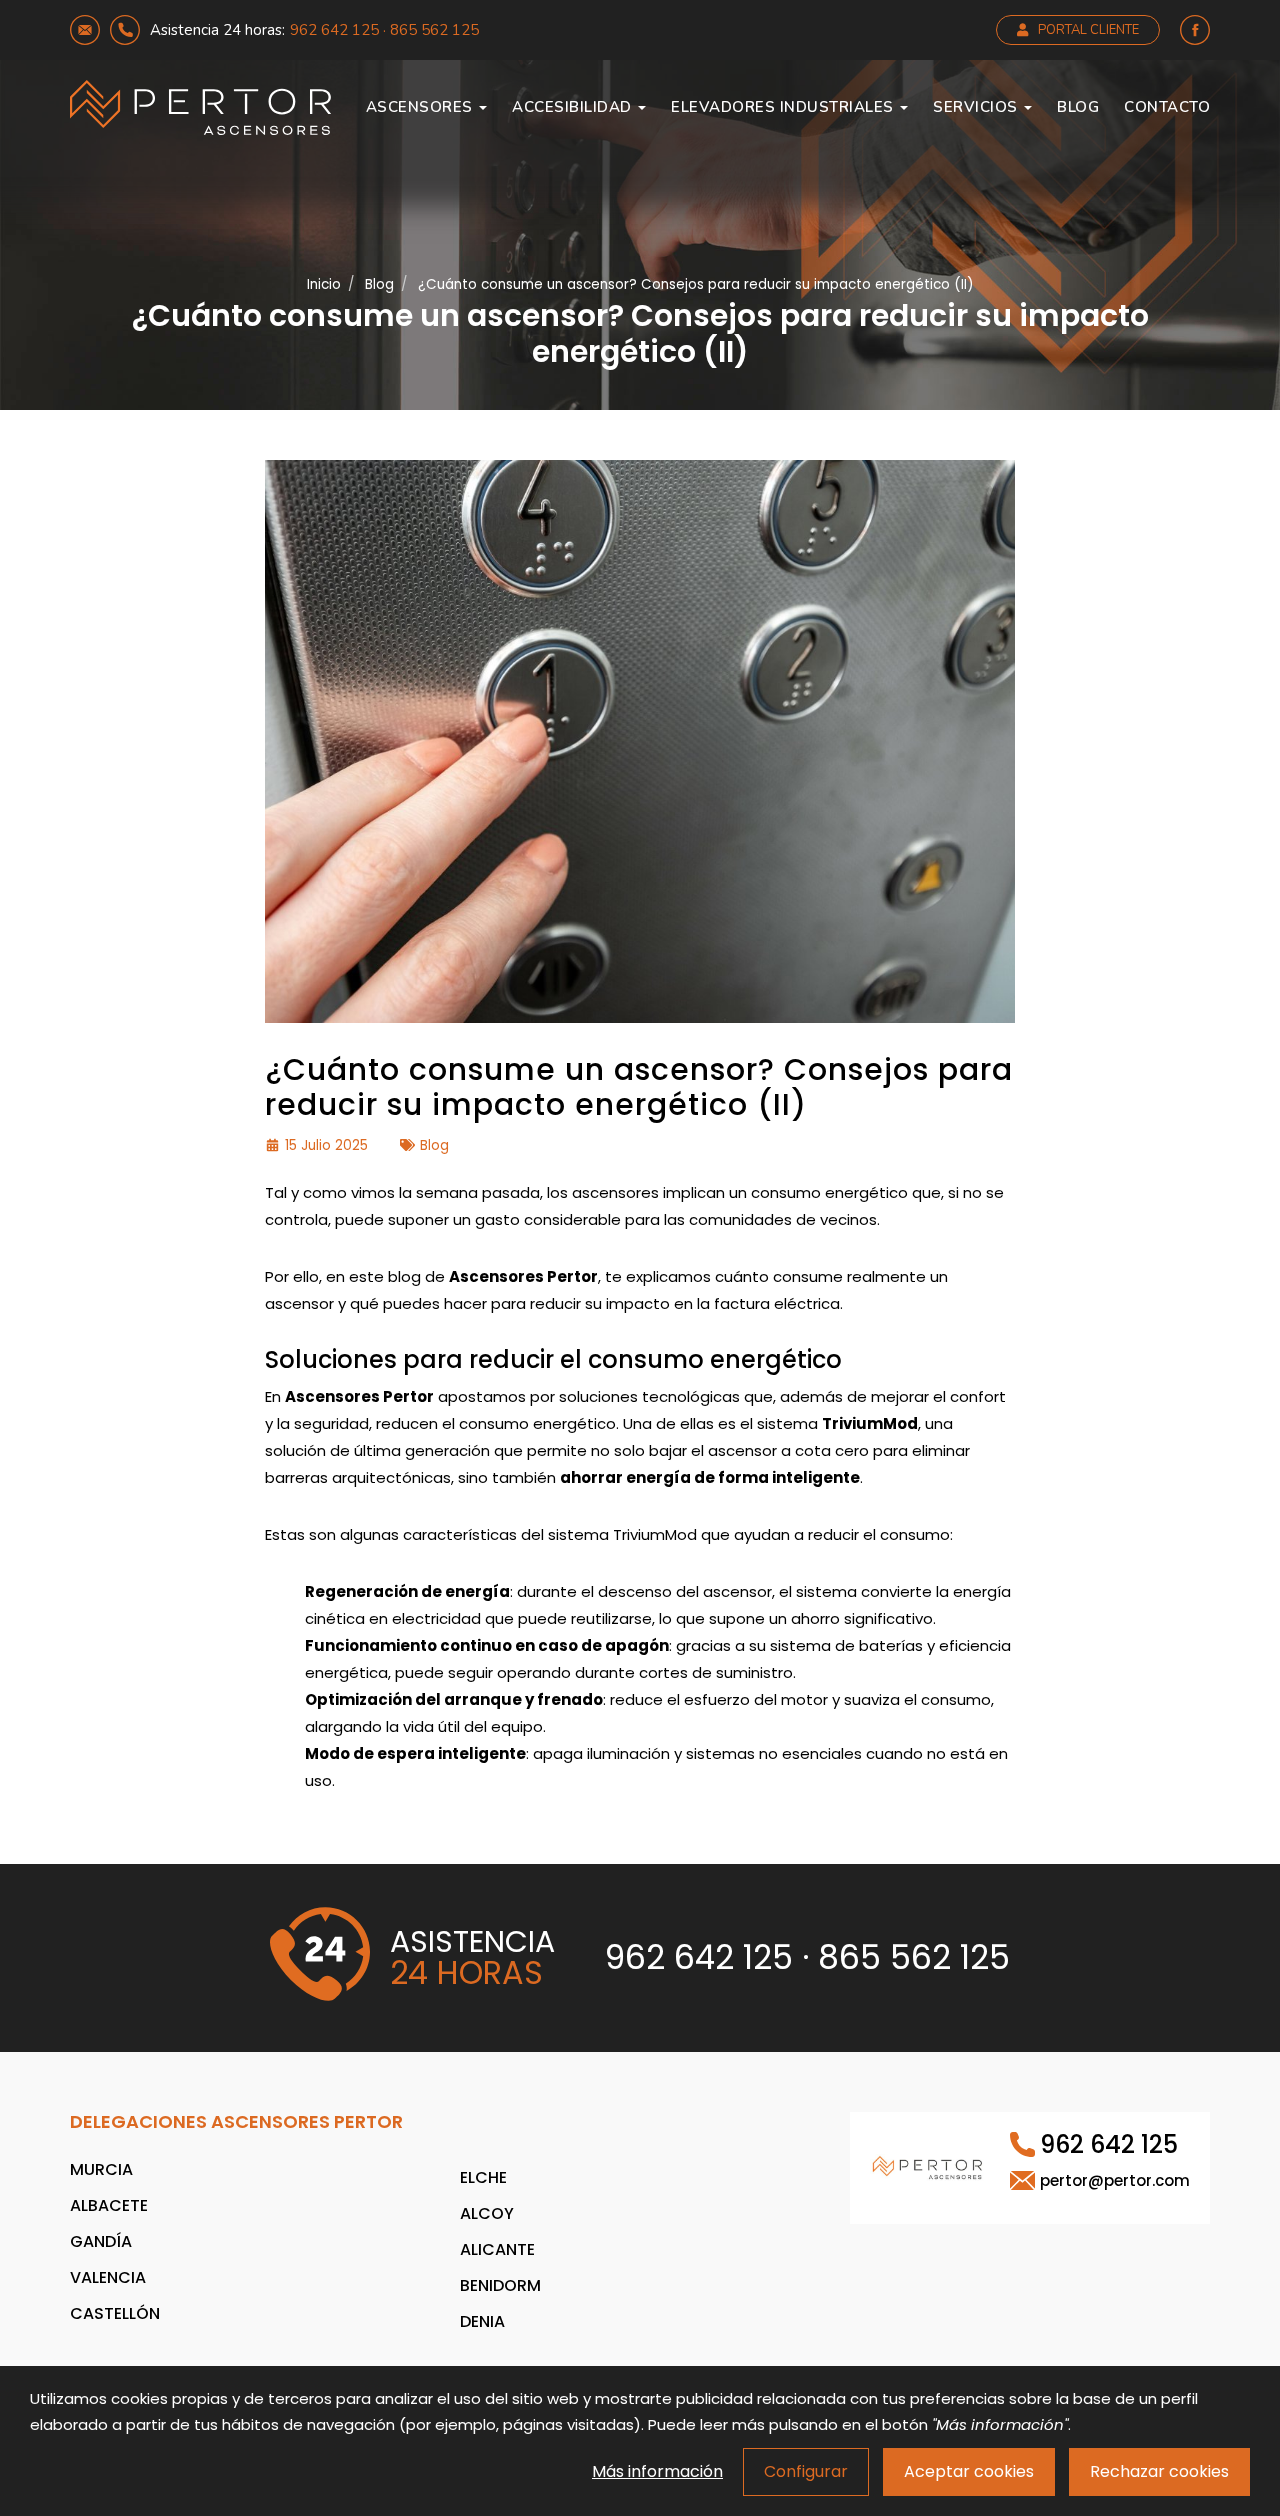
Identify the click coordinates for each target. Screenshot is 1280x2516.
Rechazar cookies (1159, 2471)
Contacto (1167, 107)
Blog (1078, 107)
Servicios (977, 107)
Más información (657, 2471)
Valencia (108, 2277)
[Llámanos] (125, 30)
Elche (483, 2177)
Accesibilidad (574, 107)
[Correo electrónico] (85, 30)
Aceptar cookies (969, 2471)
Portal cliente (1088, 30)
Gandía (101, 2241)
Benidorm (500, 2285)
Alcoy (487, 2213)
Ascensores (422, 107)
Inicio (324, 284)
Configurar (806, 2471)
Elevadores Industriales (784, 107)
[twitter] (1195, 30)
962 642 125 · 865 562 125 (384, 30)
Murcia (101, 2169)
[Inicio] (200, 107)
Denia (482, 2321)
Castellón (115, 2313)
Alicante (497, 2249)
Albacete (109, 2205)
